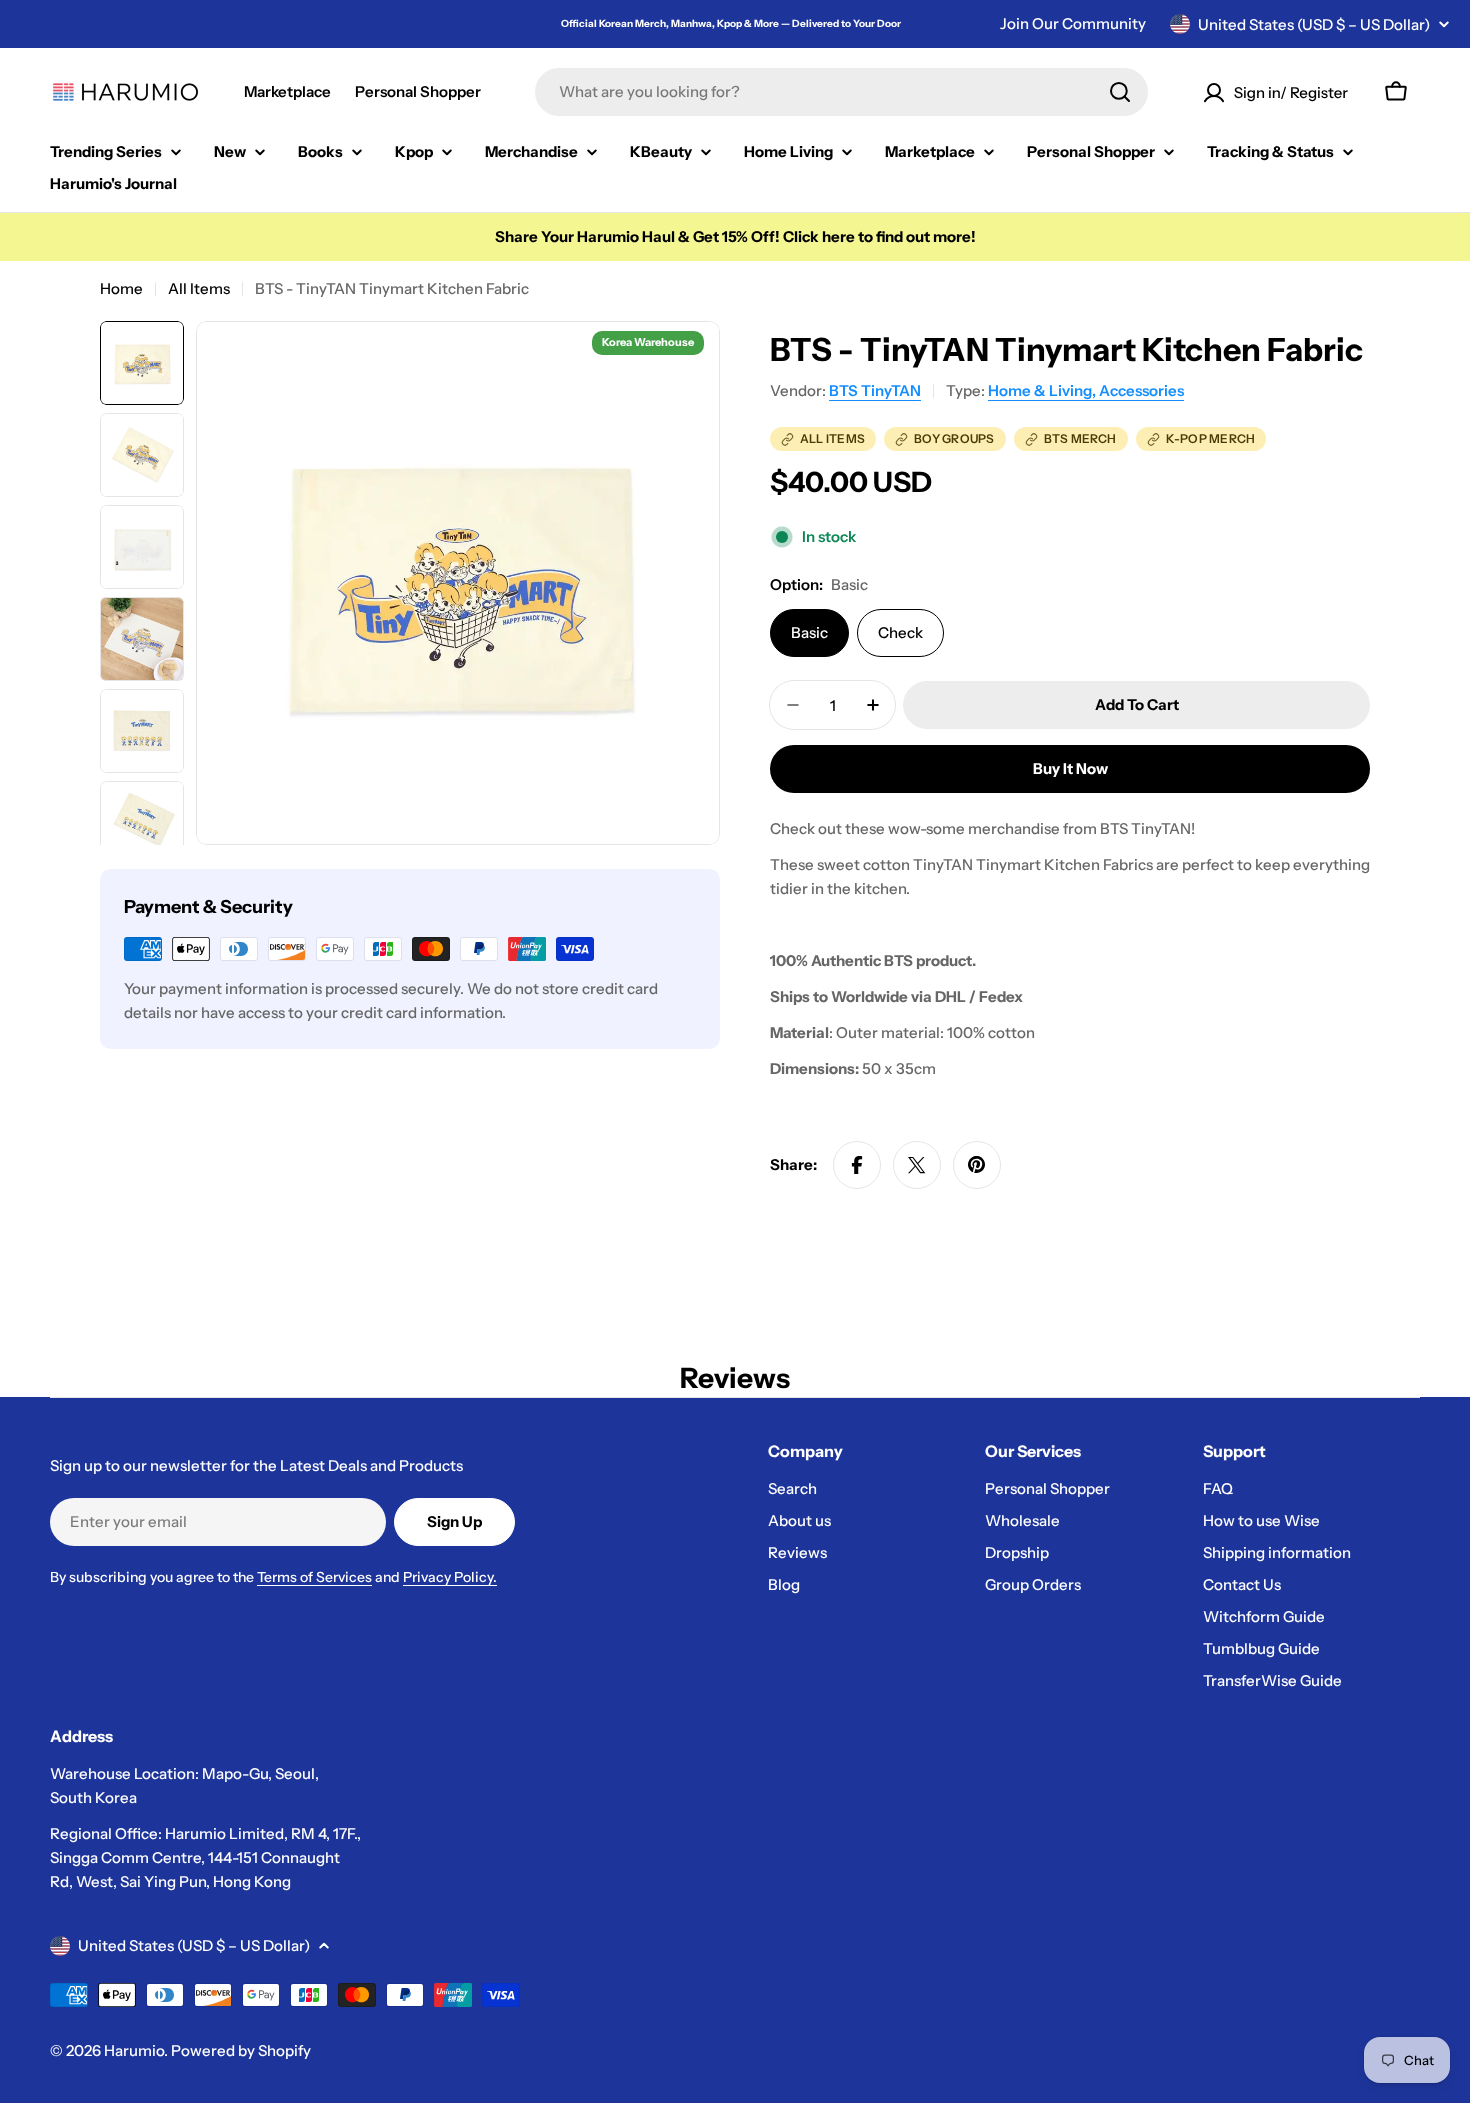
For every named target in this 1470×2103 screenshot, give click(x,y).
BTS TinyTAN (875, 390)
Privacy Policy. (450, 1577)
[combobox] (841, 92)
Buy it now (1070, 768)
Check (900, 632)
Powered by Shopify (241, 2050)
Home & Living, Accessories (1086, 390)
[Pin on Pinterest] (977, 1165)
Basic (809, 632)
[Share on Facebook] (857, 1165)
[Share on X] (917, 1165)
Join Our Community (1073, 23)
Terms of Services (314, 1577)
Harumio (134, 2050)
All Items (199, 288)
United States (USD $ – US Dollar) (1314, 24)
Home (121, 288)
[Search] (1120, 92)
